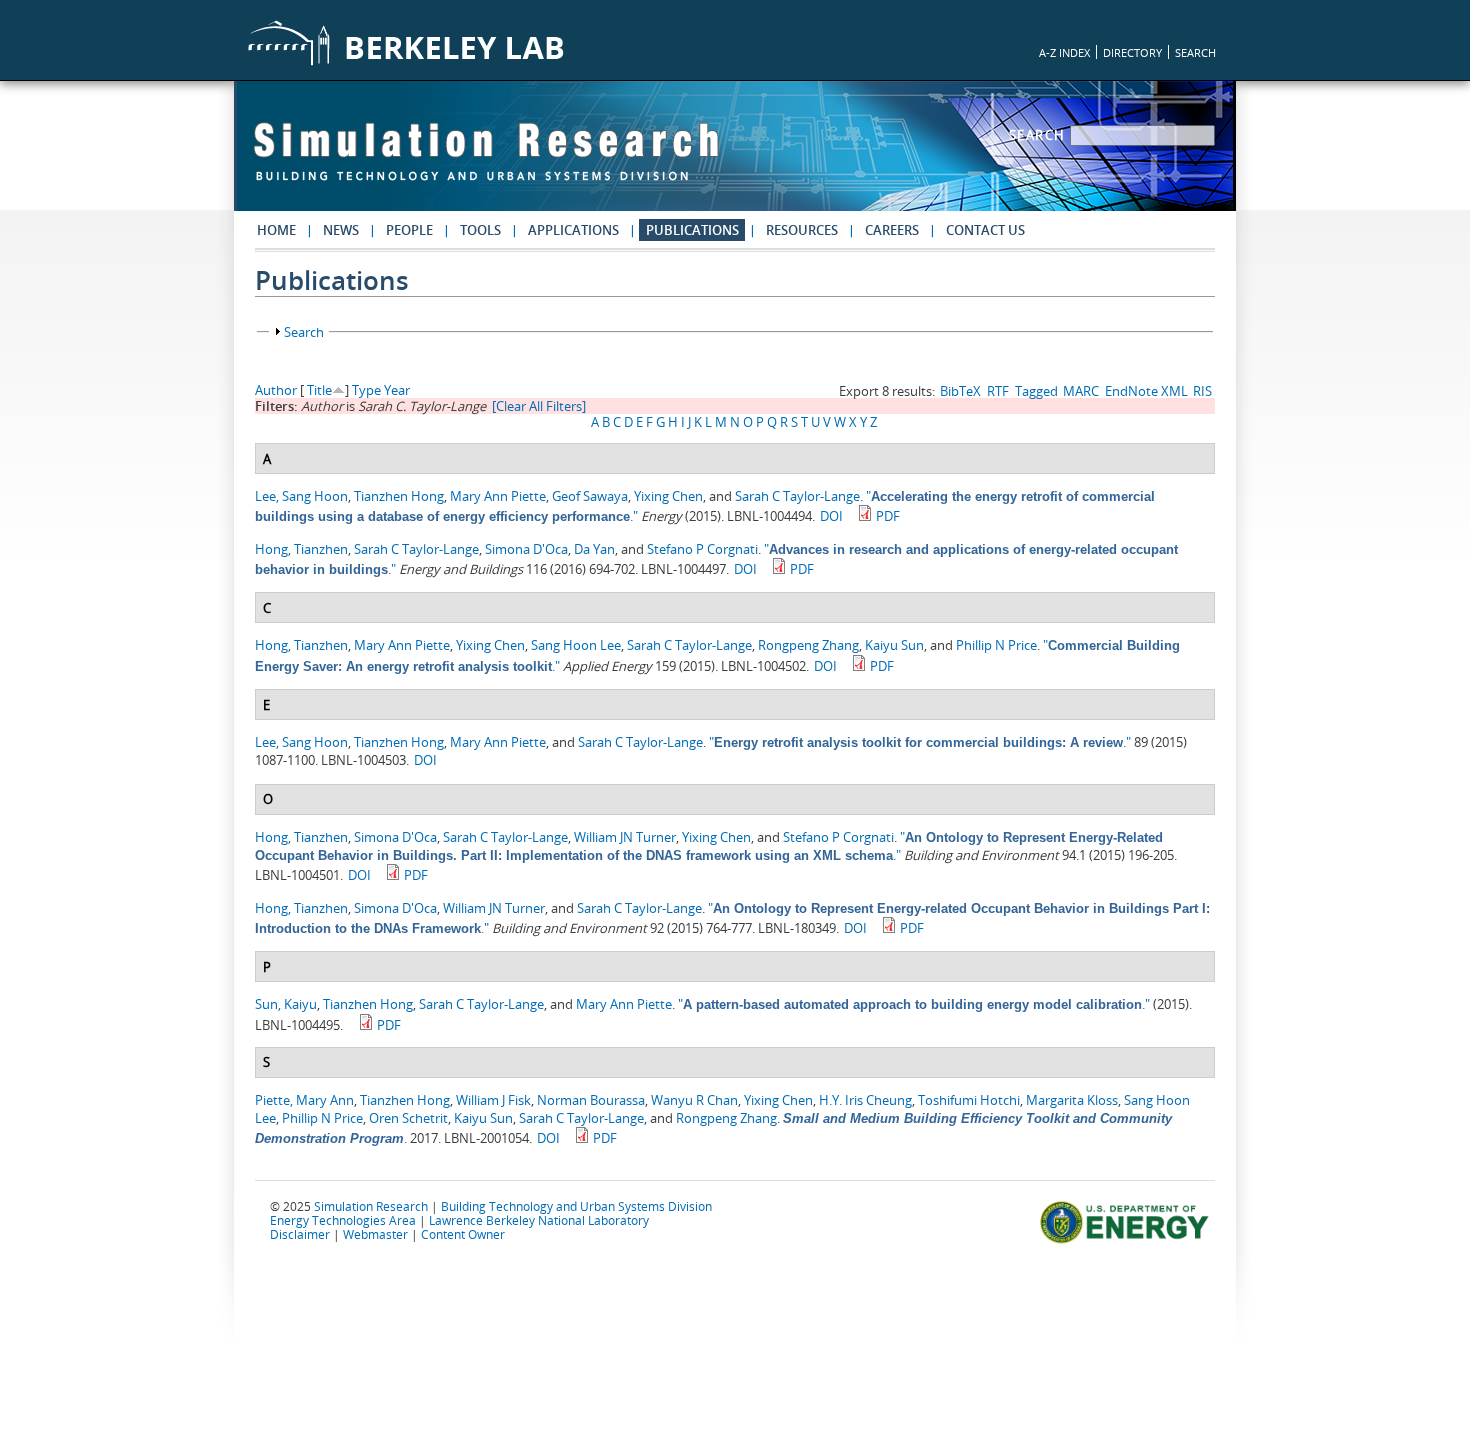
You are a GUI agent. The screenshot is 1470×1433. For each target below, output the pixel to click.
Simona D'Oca (526, 549)
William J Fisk (493, 1100)
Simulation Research (371, 1206)
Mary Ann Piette (498, 496)
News (341, 230)
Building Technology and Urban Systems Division (576, 1206)
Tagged (1036, 391)
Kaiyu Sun (894, 645)
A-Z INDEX (1064, 52)
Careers (892, 230)
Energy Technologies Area (343, 1220)
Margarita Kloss (1072, 1100)
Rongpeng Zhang (808, 645)
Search (1040, 135)
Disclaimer (300, 1234)
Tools (480, 230)
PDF (888, 516)
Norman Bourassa (591, 1100)
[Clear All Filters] (539, 406)
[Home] (486, 161)
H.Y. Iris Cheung (865, 1100)
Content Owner (463, 1234)
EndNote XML (1146, 391)
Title (319, 390)
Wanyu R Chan (694, 1100)
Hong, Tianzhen (301, 549)
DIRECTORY (1132, 52)
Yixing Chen (668, 496)
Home (276, 230)
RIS (1202, 391)
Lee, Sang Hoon (301, 496)
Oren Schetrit (408, 1118)
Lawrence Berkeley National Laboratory (539, 1220)
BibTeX (960, 391)
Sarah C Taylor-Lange (797, 496)
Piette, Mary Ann (304, 1100)
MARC (1081, 391)
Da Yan (594, 549)
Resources (802, 230)
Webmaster (375, 1234)
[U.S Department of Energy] (1127, 1241)
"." (920, 742)
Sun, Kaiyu (286, 1004)
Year (397, 390)
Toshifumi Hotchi (969, 1100)
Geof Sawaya (590, 496)
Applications (573, 230)
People (409, 230)
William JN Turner (625, 837)
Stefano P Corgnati (702, 549)
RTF (998, 391)
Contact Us (985, 230)
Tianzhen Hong (399, 496)
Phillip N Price (996, 645)
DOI (831, 516)
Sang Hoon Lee (576, 645)
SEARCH (1195, 52)
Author (276, 390)
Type (366, 390)
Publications (692, 230)
